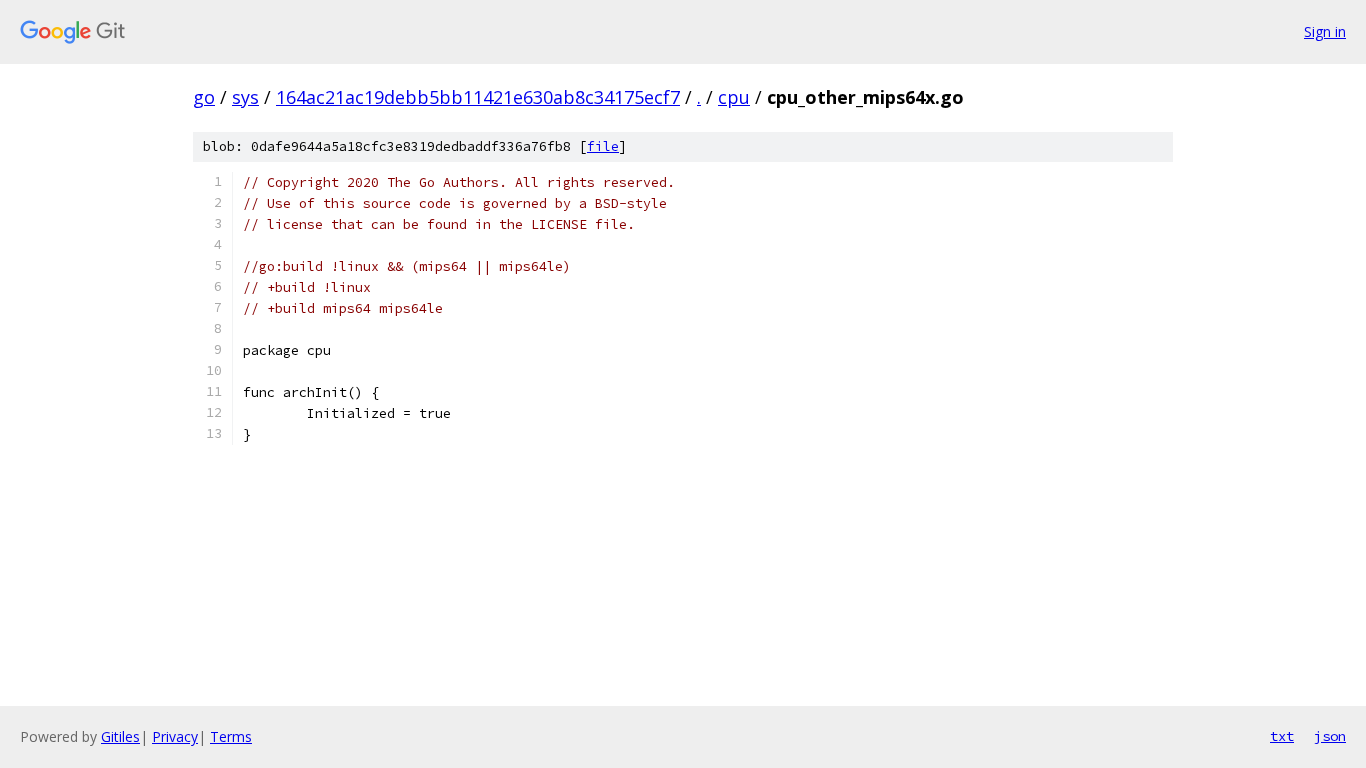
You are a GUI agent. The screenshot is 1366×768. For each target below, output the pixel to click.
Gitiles (120, 736)
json (1330, 736)
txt (1282, 736)
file (603, 146)
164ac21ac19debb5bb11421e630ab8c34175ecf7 (478, 97)
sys (245, 97)
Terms (231, 736)
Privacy (175, 736)
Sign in (1325, 31)
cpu (734, 97)
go (204, 97)
